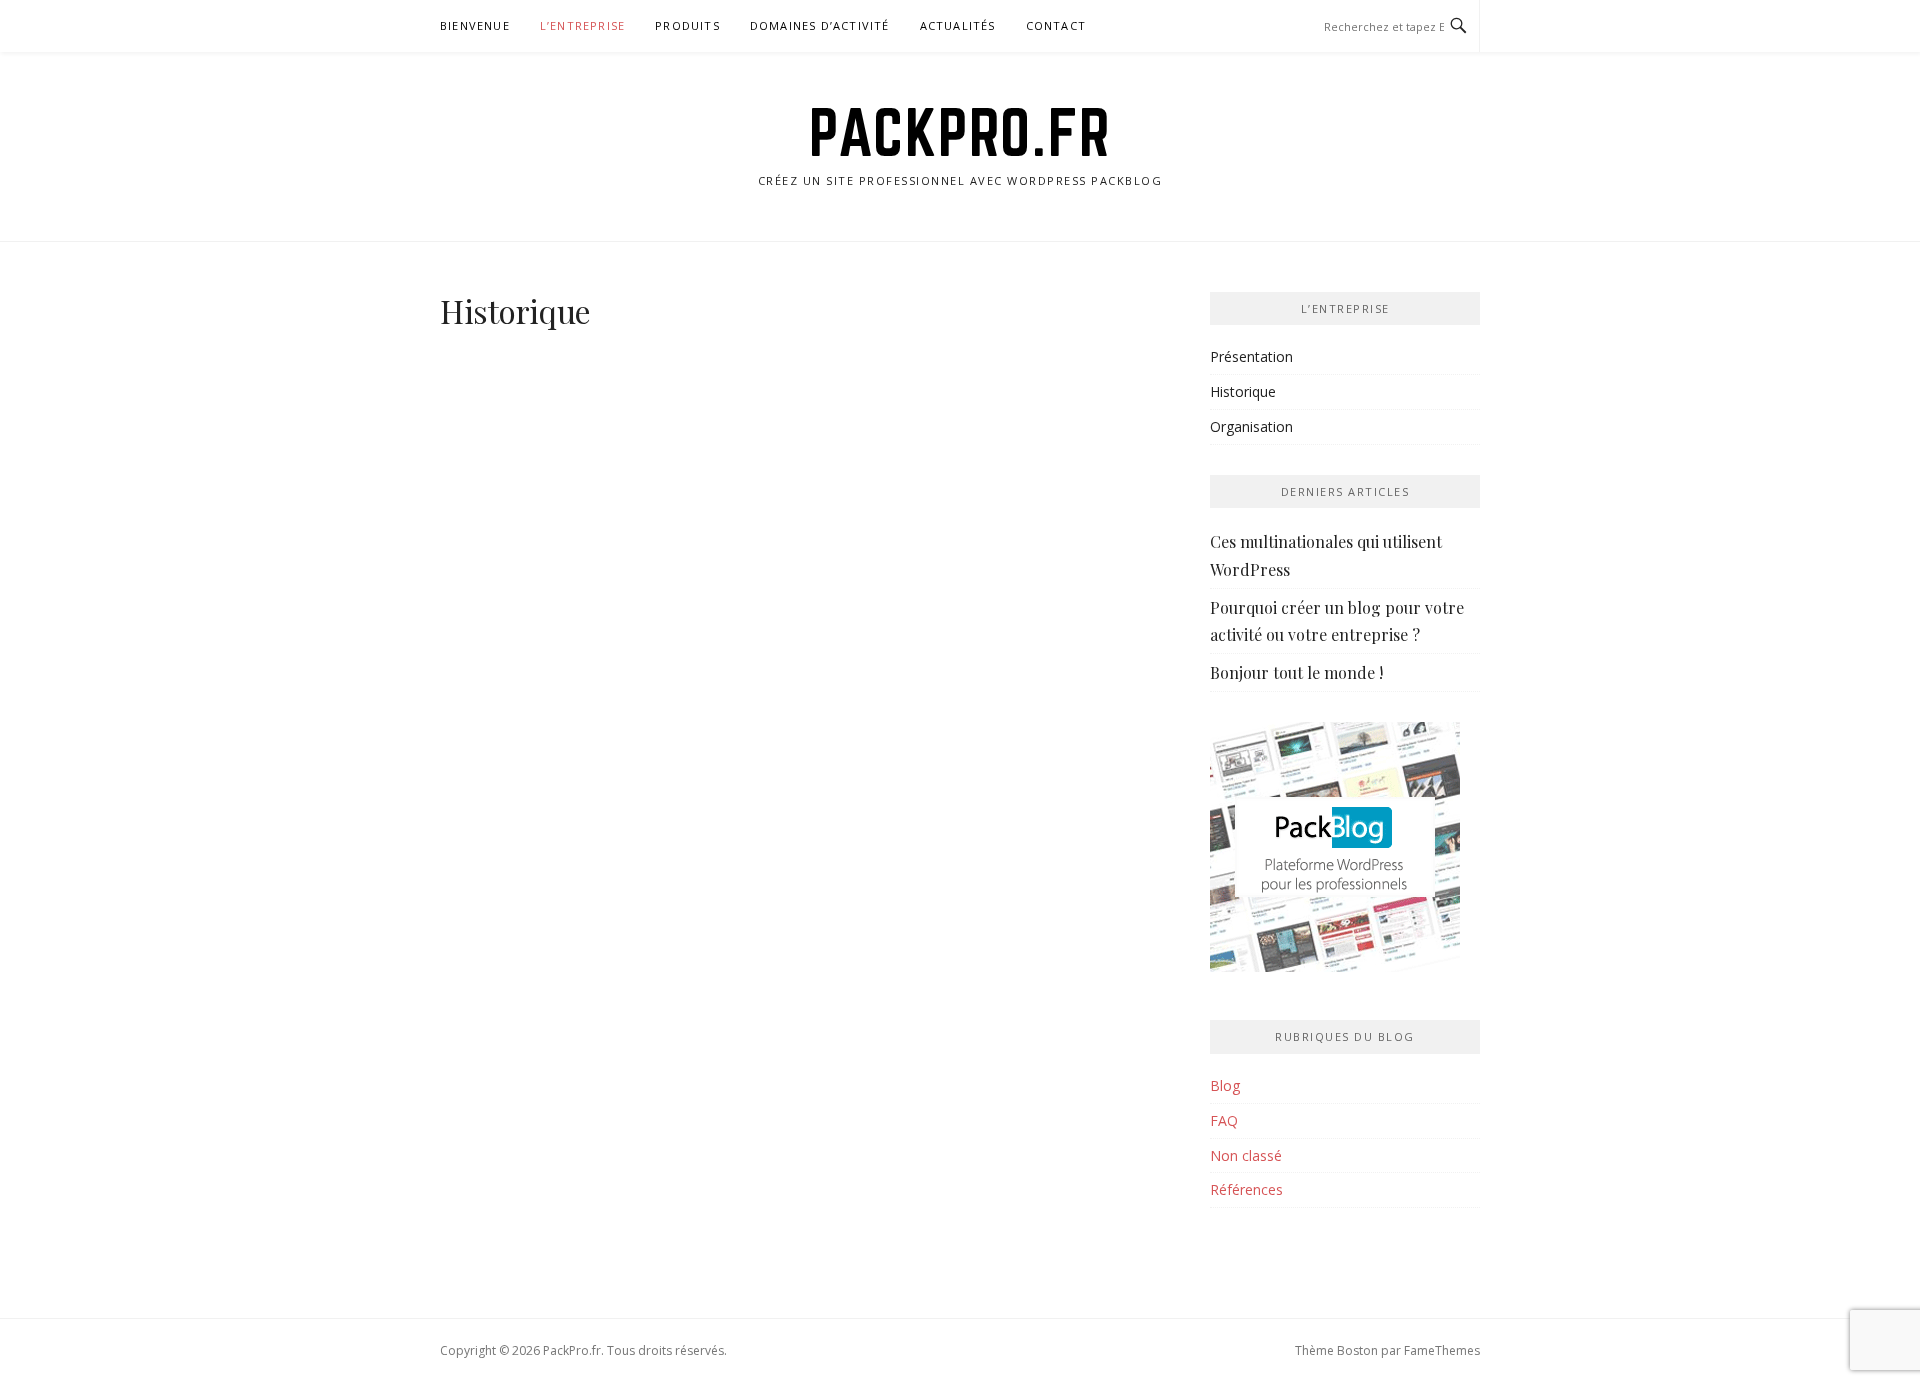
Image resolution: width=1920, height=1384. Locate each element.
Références (1246, 1189)
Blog (1225, 1085)
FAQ (1224, 1120)
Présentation (1251, 356)
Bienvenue (475, 25)
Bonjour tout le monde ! (1296, 672)
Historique (1243, 391)
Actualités (958, 25)
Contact (1056, 25)
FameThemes (1442, 1350)
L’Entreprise (582, 25)
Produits (687, 25)
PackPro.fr (960, 132)
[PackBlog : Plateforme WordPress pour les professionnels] (1335, 854)
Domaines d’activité (820, 25)
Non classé (1246, 1155)
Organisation (1251, 426)
